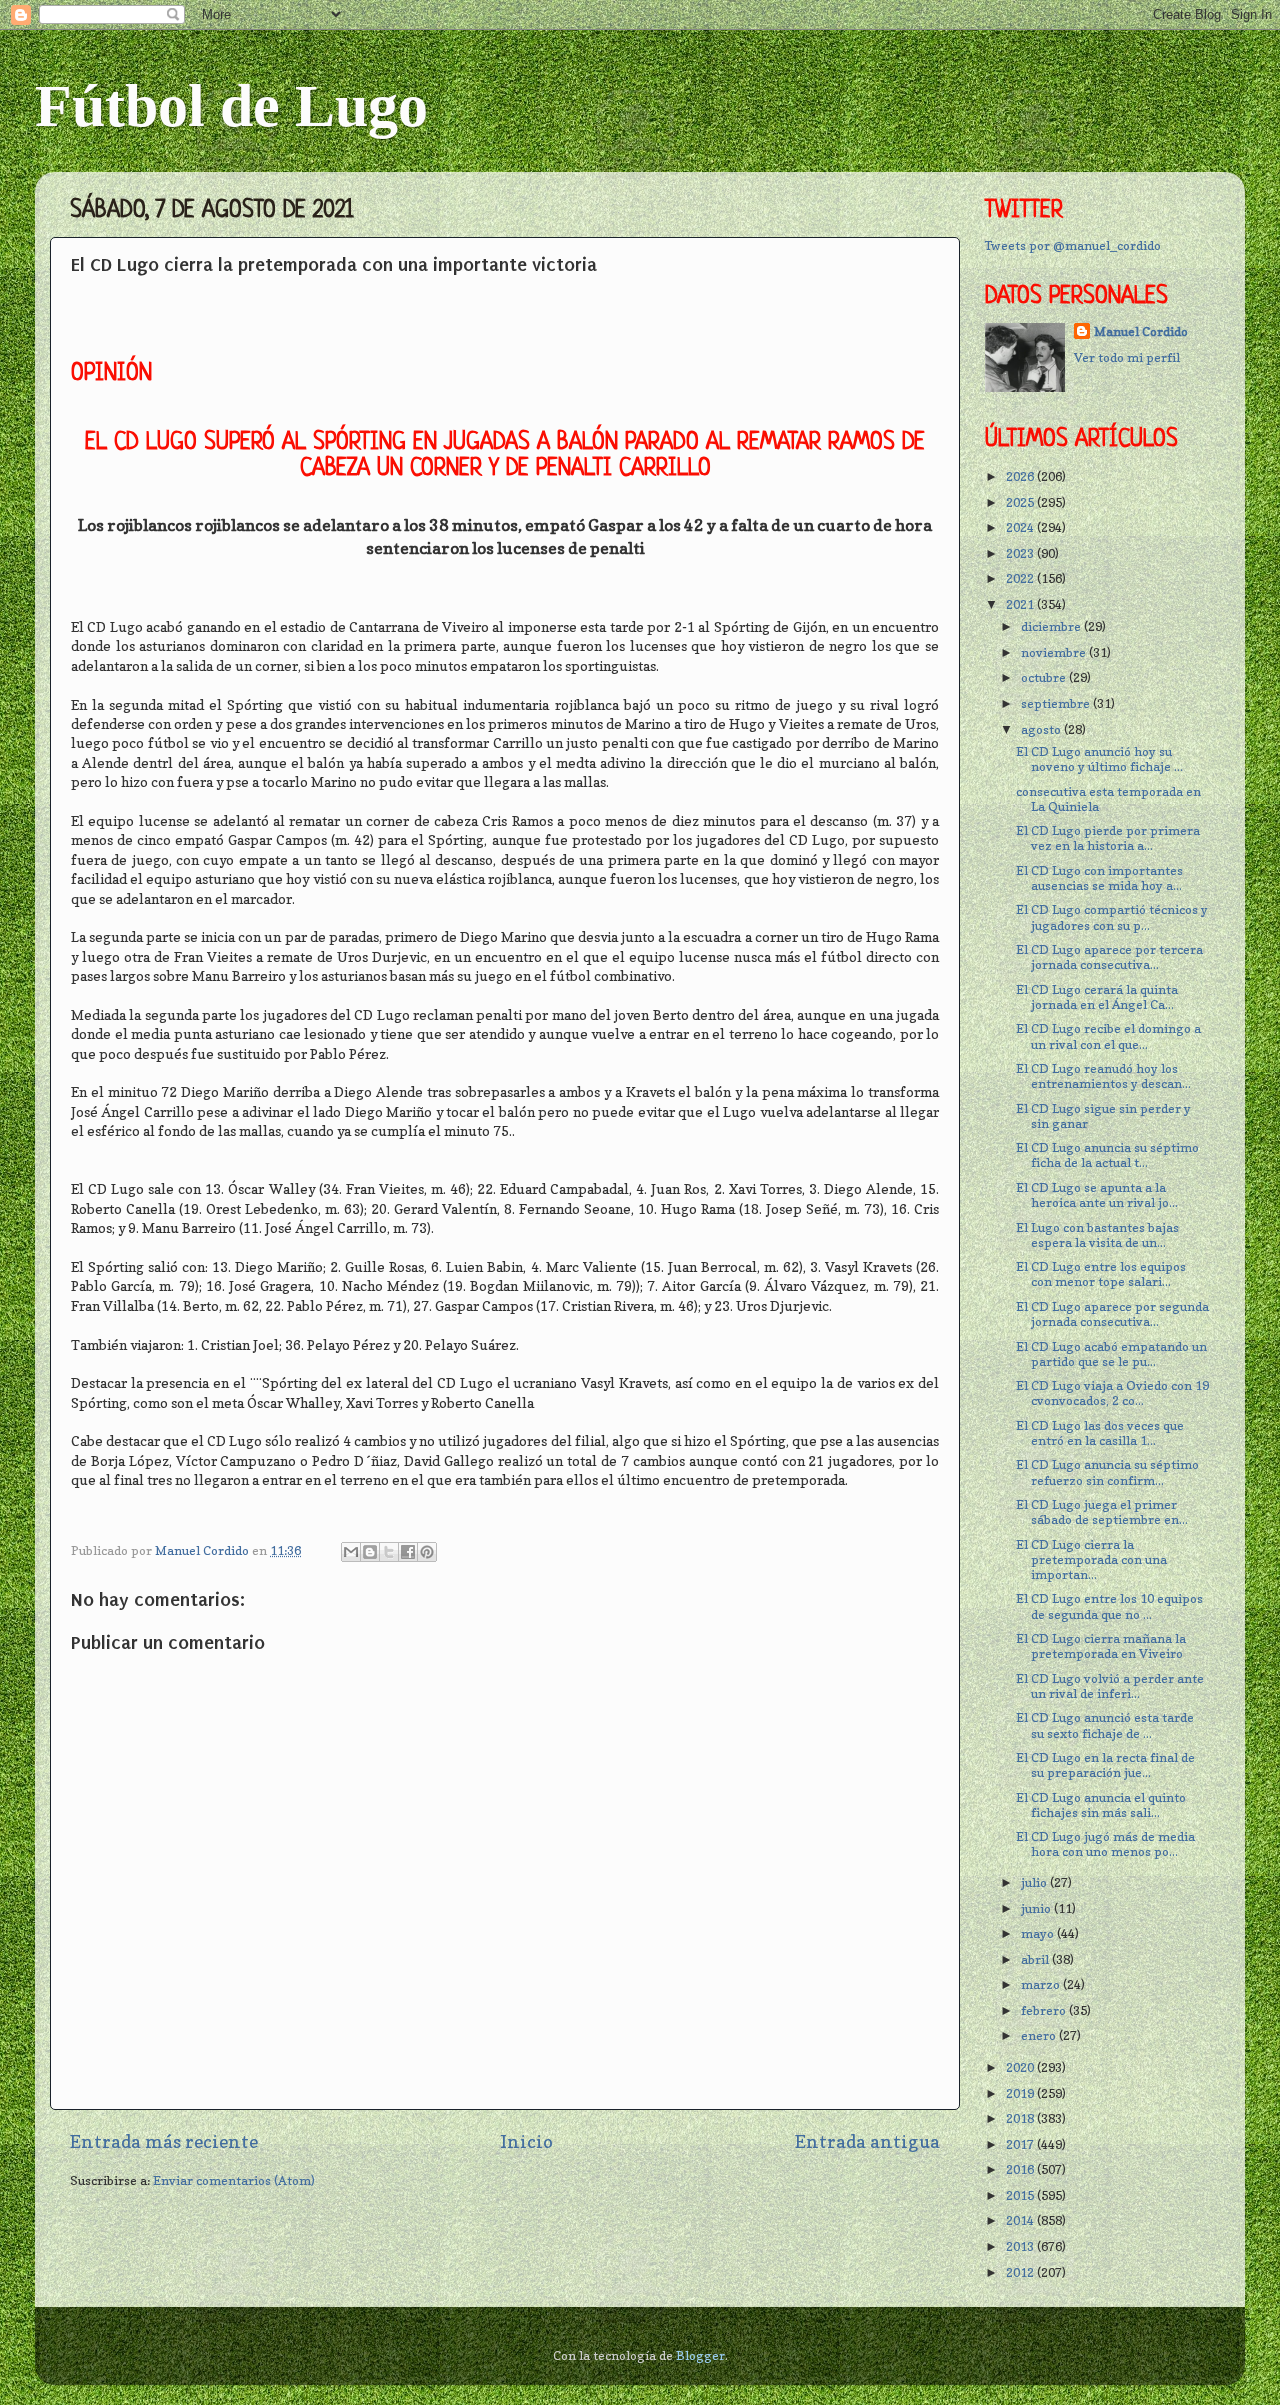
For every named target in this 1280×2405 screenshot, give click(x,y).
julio (1035, 1882)
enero (1040, 2035)
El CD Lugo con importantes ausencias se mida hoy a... (1099, 878)
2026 (1021, 476)
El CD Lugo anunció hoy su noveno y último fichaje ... (1099, 759)
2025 (1021, 502)
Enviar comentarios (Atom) (234, 2180)
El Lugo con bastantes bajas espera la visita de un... (1097, 1235)
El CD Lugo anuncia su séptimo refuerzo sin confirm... (1107, 1472)
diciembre (1052, 626)
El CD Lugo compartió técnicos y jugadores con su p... (1112, 917)
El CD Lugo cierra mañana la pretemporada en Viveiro (1101, 1646)
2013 (1021, 2246)
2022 (1021, 578)
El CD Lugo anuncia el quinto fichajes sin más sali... (1101, 1805)
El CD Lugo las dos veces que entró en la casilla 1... (1100, 1433)
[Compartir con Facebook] (408, 1552)
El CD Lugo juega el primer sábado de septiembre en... (1102, 1512)
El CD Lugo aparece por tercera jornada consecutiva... (1109, 957)
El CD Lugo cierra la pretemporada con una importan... (1091, 1559)
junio (1037, 1908)
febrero (1045, 2010)
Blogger (700, 2355)
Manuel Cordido (1141, 331)
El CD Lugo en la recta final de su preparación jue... (1105, 1765)
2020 (1021, 2067)
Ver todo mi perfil (1127, 357)
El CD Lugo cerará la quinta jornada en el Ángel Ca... (1097, 997)
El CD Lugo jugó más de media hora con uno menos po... (1105, 1844)
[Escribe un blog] (370, 1552)
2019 (1021, 2093)
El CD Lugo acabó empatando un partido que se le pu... (1111, 1354)
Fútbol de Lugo (231, 106)
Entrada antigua (867, 2141)
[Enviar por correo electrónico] (351, 1552)
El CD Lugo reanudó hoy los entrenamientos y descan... (1103, 1076)
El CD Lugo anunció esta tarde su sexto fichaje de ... (1105, 1725)
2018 (1021, 2118)
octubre (1045, 677)
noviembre (1055, 652)
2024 (1021, 527)
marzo (1042, 1984)
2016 (1021, 2169)
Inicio (526, 2141)
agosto (1042, 729)
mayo (1039, 1933)
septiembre (1057, 703)
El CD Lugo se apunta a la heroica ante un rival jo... (1097, 1195)
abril (1036, 1959)
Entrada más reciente (164, 2141)
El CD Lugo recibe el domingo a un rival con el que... (1108, 1036)
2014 (1021, 2220)
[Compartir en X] (389, 1552)
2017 (1021, 2144)
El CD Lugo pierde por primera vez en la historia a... (1108, 838)
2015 (1021, 2195)
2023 (1021, 553)
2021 (1021, 604)
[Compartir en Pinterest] (427, 1552)
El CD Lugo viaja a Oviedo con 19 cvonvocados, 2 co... (1112, 1393)
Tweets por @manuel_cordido (1073, 245)
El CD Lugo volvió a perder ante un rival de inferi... (1110, 1686)
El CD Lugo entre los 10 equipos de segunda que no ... (1109, 1606)
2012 (1021, 2272)
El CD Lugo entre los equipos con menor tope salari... (1101, 1274)
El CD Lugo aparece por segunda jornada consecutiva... (1112, 1314)
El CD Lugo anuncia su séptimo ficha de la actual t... (1107, 1155)
